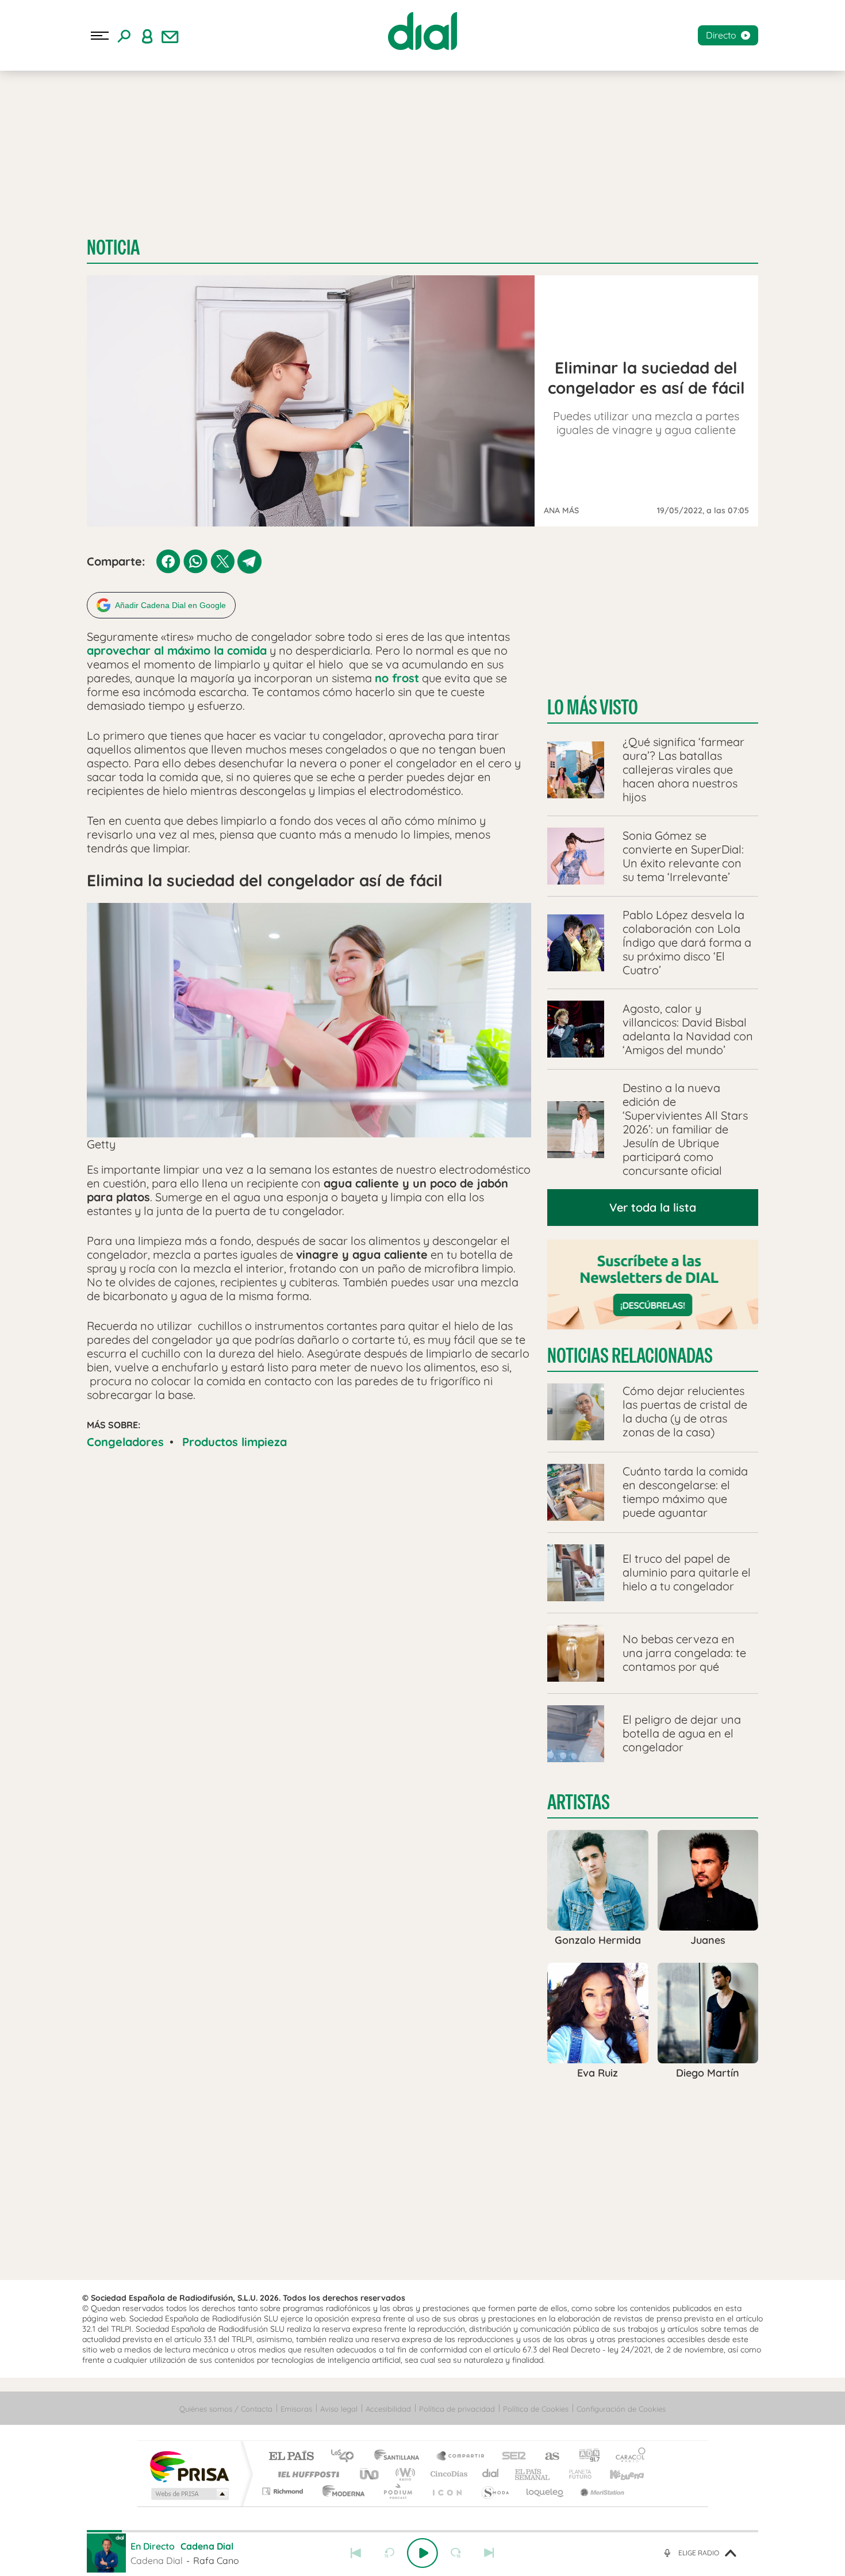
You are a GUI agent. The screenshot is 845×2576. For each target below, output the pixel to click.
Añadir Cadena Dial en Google (170, 605)
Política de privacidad (457, 2409)
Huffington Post (306, 2474)
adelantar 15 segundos (456, 2553)
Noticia (113, 247)
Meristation (601, 2491)
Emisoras (296, 2409)
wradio (403, 2474)
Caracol (627, 2457)
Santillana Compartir (461, 2457)
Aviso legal (339, 2409)
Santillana (400, 2457)
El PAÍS (291, 2457)
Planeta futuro (575, 2474)
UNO (370, 2474)
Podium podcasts (397, 2491)
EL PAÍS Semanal (533, 2474)
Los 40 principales (346, 2457)
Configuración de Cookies (621, 2409)
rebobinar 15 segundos (389, 2553)
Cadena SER (510, 2457)
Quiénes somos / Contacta (226, 2409)
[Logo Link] (422, 31)
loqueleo (546, 2491)
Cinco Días (447, 2474)
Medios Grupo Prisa (189, 2494)
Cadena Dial (491, 2474)
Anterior (356, 2553)
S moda (495, 2491)
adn (585, 2457)
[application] (309, 1137)
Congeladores (125, 1442)
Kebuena (617, 2474)
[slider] (422, 2531)
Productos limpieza (235, 1442)
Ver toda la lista (653, 1207)
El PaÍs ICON (447, 2491)
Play (422, 2553)
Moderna (341, 2491)
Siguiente (489, 2553)
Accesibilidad (388, 2409)
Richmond (284, 2491)
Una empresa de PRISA (189, 2466)
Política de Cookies (536, 2409)
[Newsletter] (170, 36)
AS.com (547, 2457)
